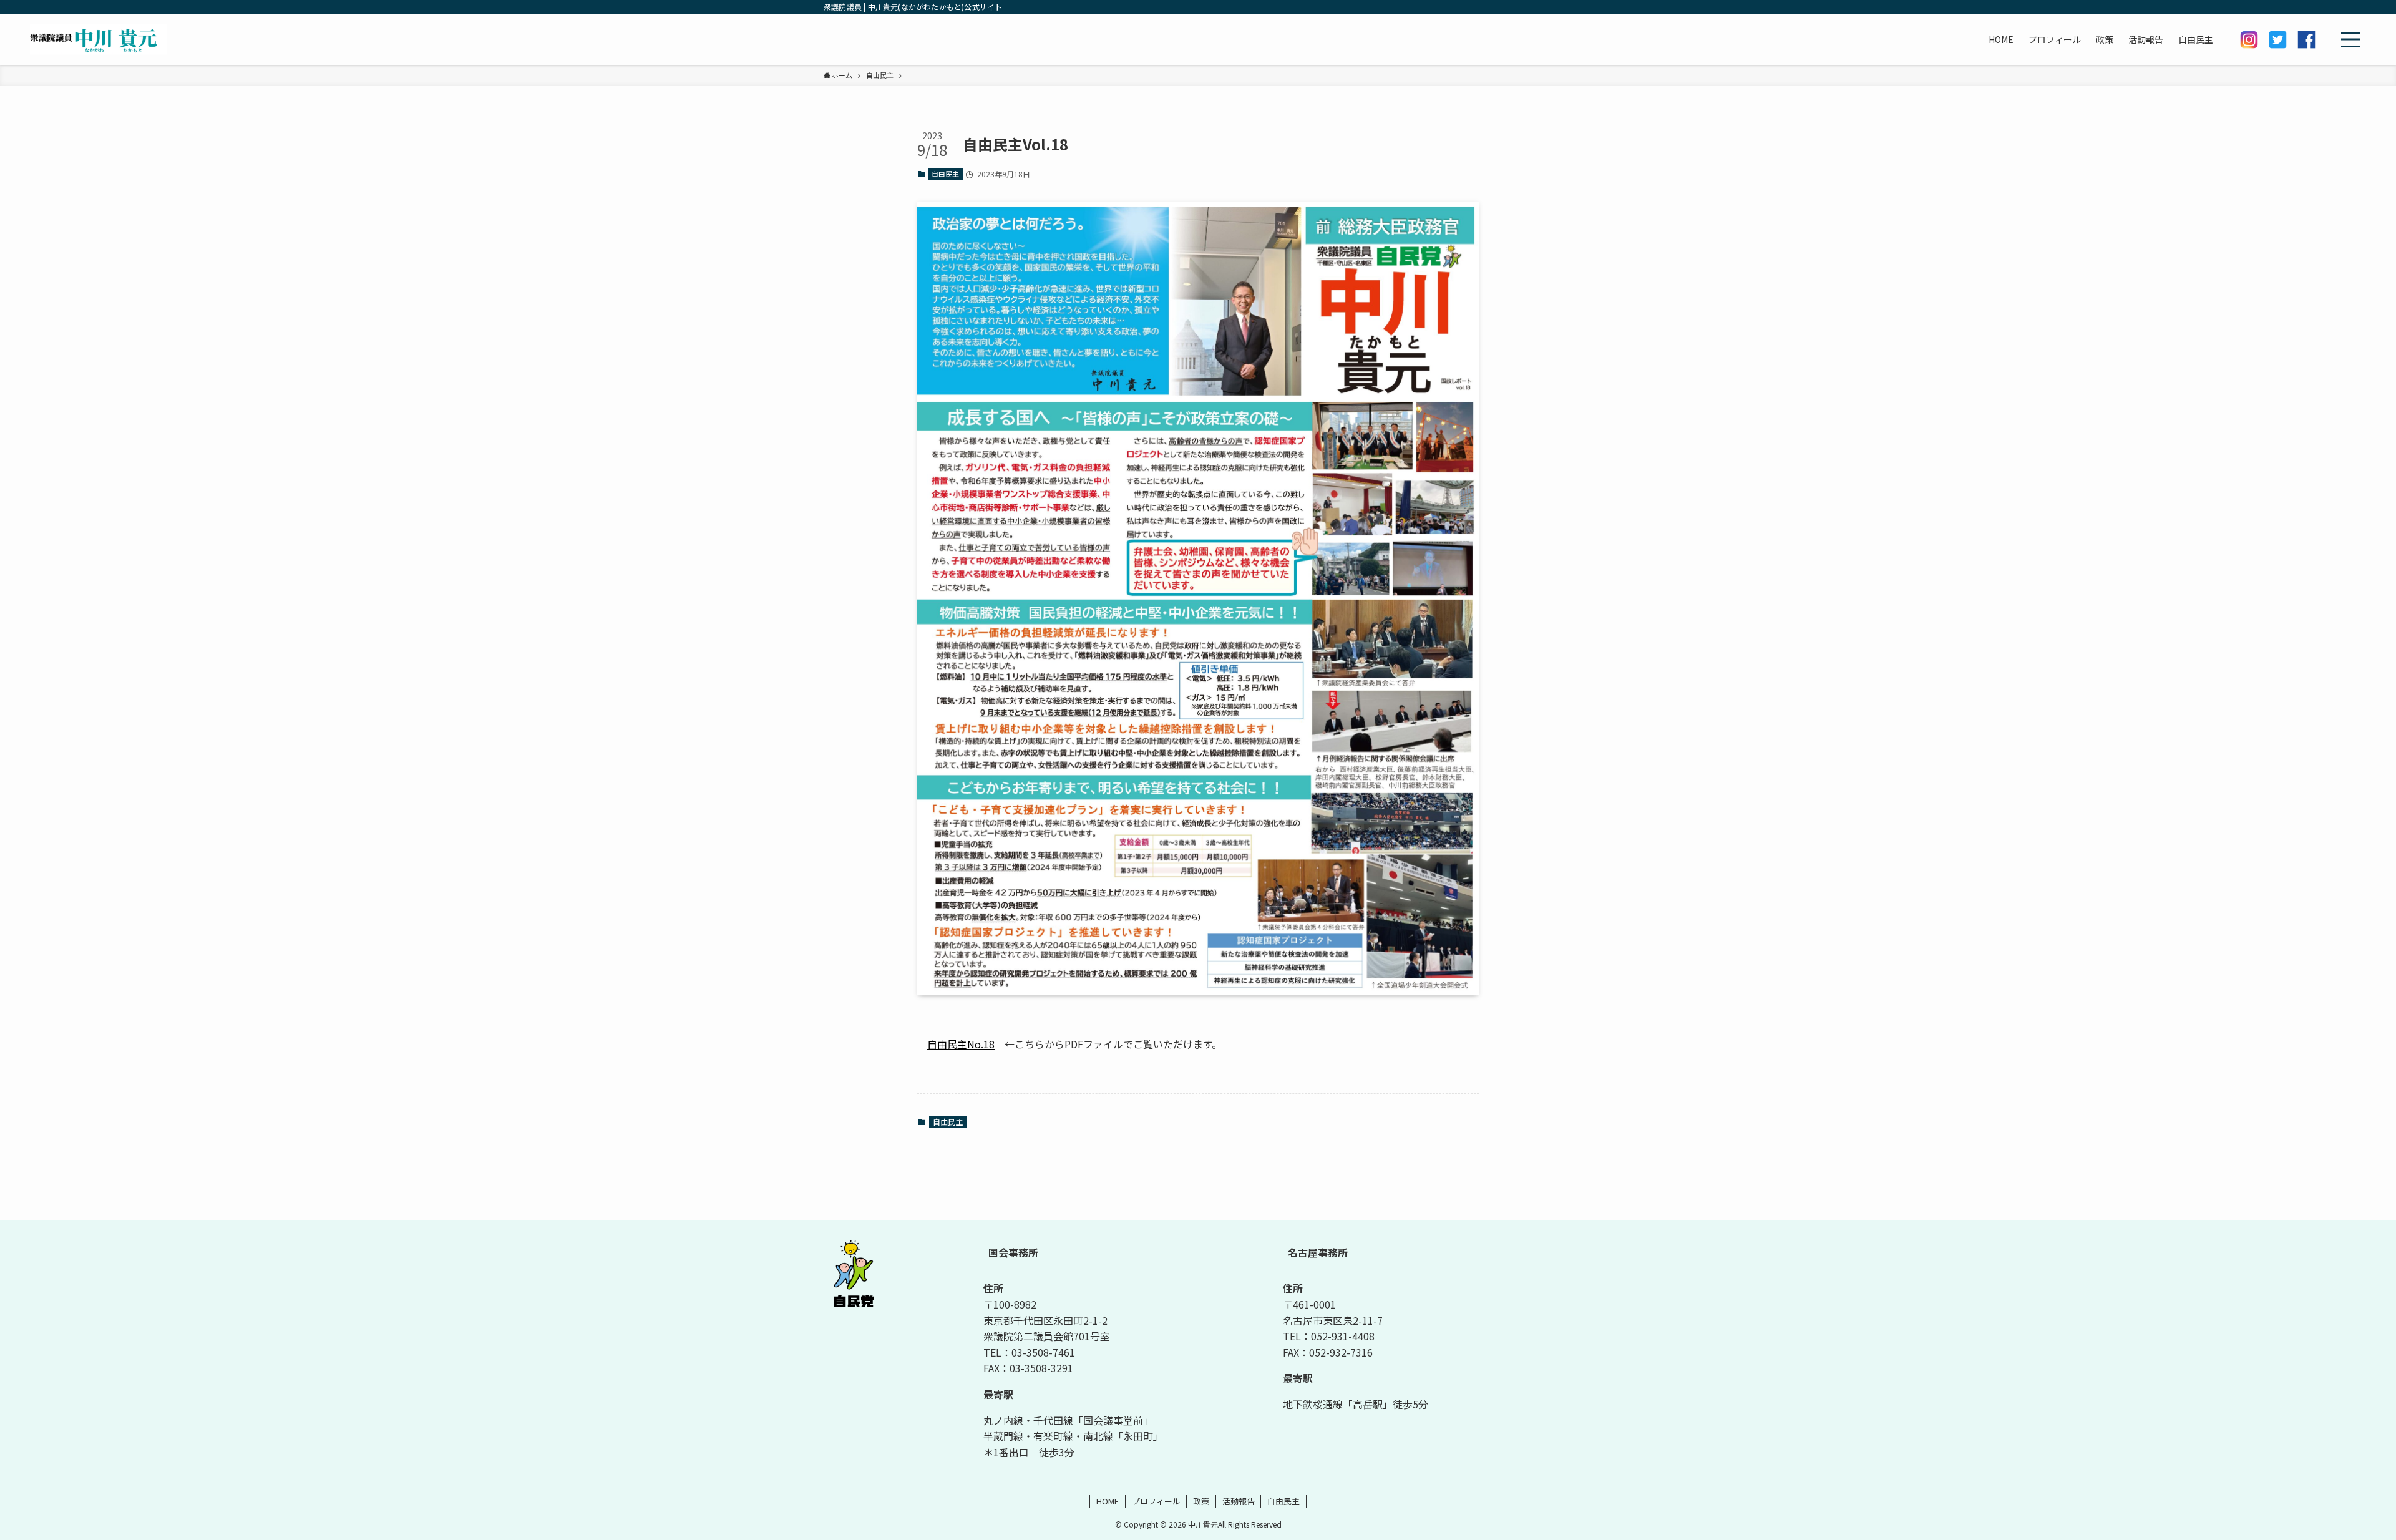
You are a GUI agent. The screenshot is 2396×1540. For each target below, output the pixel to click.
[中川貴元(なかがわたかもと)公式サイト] (99, 39)
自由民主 (945, 173)
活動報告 (1239, 1501)
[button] (2350, 39)
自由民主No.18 (961, 1044)
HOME (1108, 1501)
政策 (1201, 1501)
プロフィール (1156, 1501)
